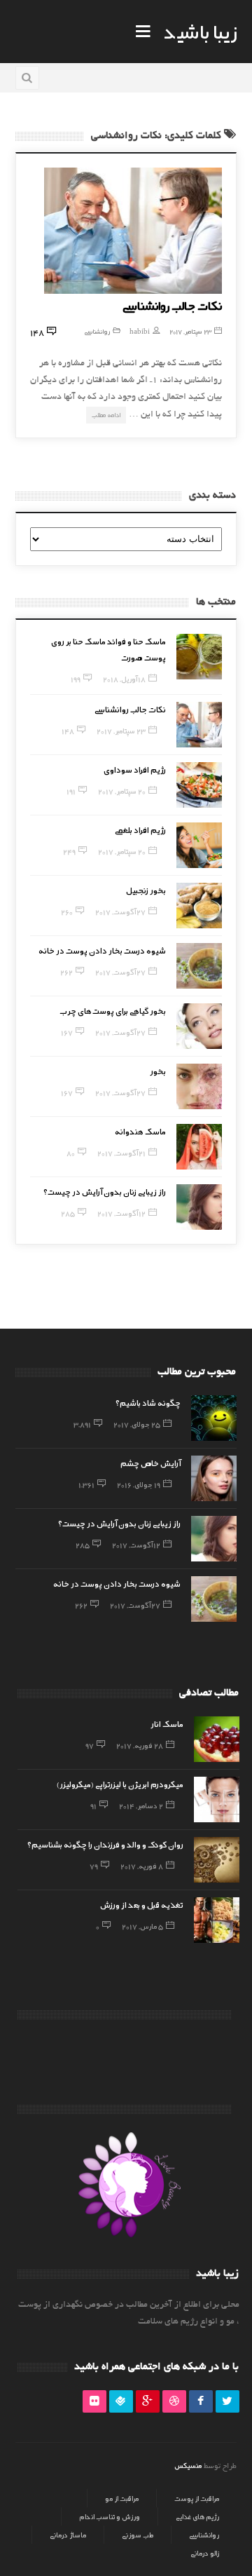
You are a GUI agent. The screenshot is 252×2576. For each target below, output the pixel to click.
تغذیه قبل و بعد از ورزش (142, 1904)
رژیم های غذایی (197, 2516)
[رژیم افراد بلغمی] (199, 845)
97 (90, 1745)
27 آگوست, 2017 (120, 911)
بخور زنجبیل (146, 890)
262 (66, 972)
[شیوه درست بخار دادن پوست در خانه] (199, 966)
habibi (140, 331)
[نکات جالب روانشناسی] (133, 231)
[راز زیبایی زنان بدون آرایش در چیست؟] (199, 1207)
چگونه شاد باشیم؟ (148, 1402)
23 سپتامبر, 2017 (190, 331)
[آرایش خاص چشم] (214, 1478)
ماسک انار (167, 1723)
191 (71, 791)
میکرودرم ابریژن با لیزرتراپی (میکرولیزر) (120, 1784)
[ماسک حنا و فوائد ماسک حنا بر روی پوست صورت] (199, 657)
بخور (158, 1071)
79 (94, 1866)
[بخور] (199, 1086)
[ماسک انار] (217, 1739)
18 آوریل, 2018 (124, 679)
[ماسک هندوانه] (199, 1147)
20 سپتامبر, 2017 (122, 791)
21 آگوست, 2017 (121, 1153)
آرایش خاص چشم (150, 1463)
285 (68, 1213)
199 (76, 679)
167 (67, 1032)
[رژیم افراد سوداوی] (199, 785)
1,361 (86, 1484)
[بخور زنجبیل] (199, 906)
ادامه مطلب (106, 415)
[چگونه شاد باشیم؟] (214, 1418)
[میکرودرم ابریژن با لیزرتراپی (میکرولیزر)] (217, 1799)
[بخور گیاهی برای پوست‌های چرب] (199, 1026)
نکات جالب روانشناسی (172, 305)
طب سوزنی (138, 2535)
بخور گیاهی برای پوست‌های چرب (113, 1010)
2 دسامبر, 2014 (141, 1805)
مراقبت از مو (122, 2498)
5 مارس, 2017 (142, 1926)
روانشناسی (97, 331)
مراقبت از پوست (197, 2498)
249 (69, 851)
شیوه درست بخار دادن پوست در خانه (102, 950)
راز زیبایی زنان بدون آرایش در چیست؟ (105, 1191)
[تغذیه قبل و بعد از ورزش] (217, 1920)
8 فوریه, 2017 (142, 1866)
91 (93, 1805)
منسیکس (188, 2465)
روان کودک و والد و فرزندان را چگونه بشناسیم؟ (105, 1844)
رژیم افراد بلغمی (140, 829)
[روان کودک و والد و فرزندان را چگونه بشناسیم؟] (217, 1860)
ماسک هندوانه (140, 1131)
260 (67, 911)
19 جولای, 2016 (139, 1484)
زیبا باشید (200, 31)
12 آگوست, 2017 (121, 1213)
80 (71, 1153)
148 (68, 731)
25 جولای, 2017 (137, 1424)
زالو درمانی (205, 2553)
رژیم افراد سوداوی (135, 769)
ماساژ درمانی (68, 2535)
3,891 (82, 1424)
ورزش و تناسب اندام (110, 2516)
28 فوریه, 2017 (140, 1745)
